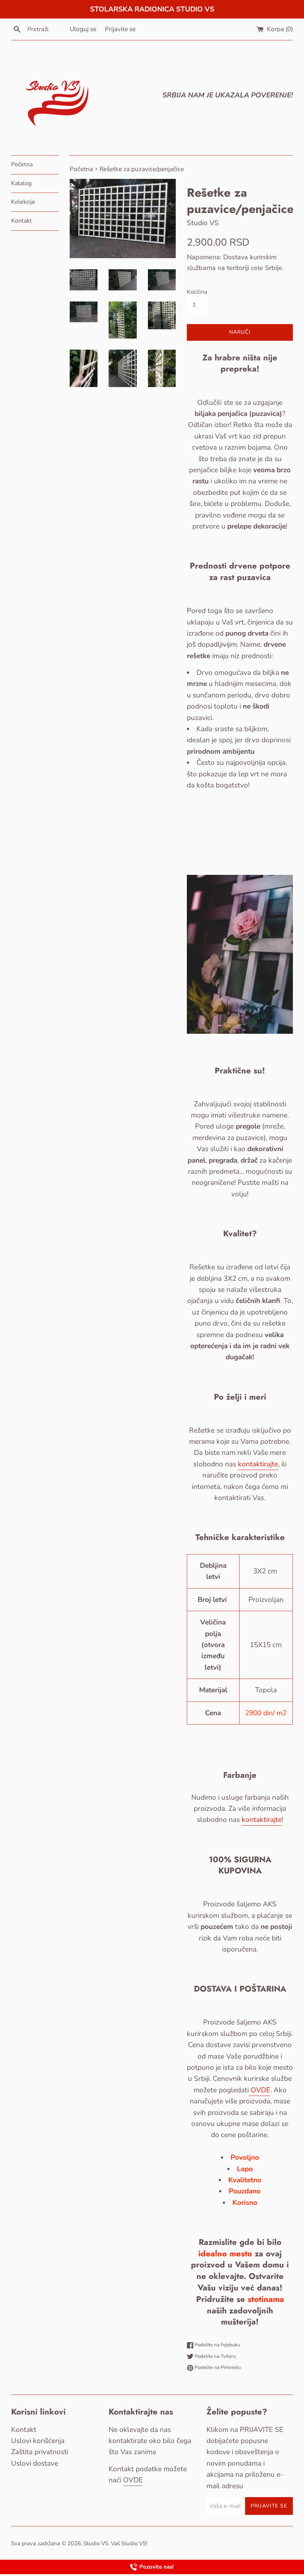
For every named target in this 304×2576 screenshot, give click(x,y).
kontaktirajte (258, 1464)
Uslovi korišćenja (38, 2441)
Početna (22, 164)
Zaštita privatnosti (40, 2452)
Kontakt (22, 221)
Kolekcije (23, 202)
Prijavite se (120, 29)
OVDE (260, 2090)
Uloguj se (83, 29)
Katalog (21, 183)
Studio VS (96, 2543)
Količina (197, 292)
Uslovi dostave (35, 2463)
